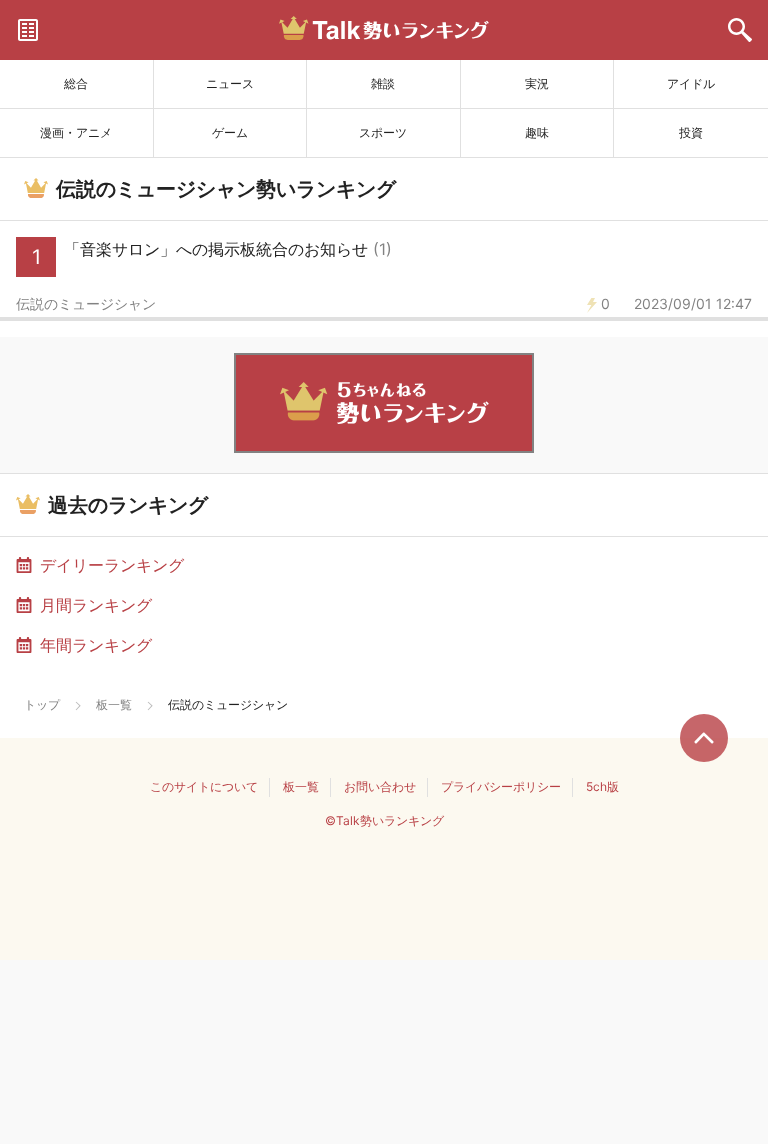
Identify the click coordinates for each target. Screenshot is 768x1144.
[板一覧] (28, 30)
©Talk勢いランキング (384, 820)
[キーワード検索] (740, 30)
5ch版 (602, 786)
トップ (42, 704)
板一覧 (114, 704)
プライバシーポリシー (501, 786)
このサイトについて (204, 786)
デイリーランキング (112, 565)
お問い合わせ (380, 786)
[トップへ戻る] (704, 738)
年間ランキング (96, 645)
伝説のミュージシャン (86, 304)
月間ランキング (96, 605)
